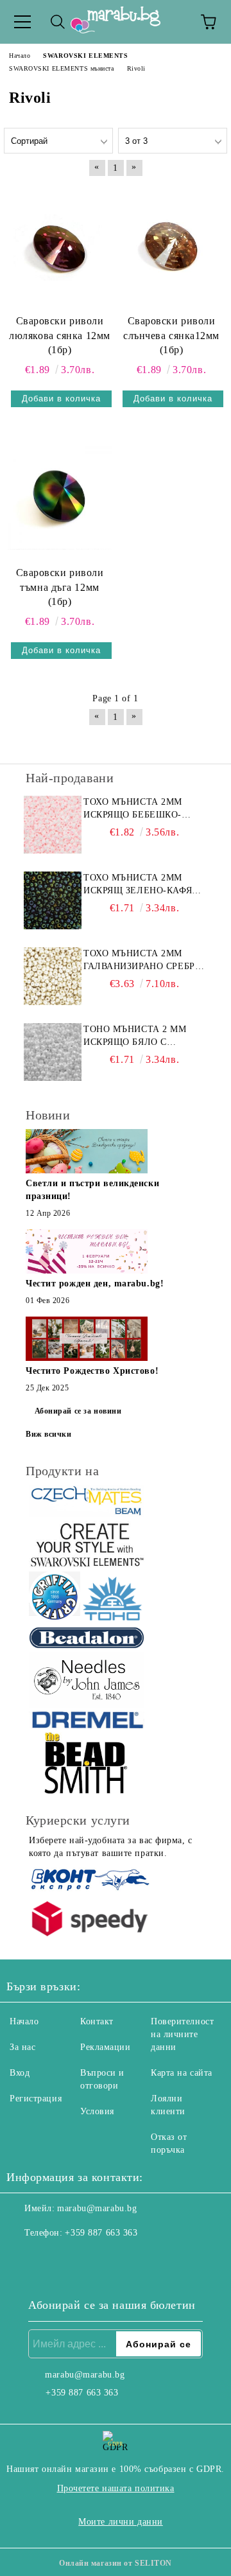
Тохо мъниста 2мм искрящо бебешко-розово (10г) (133, 809)
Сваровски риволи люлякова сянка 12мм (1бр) (60, 336)
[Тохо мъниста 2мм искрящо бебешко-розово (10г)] (53, 825)
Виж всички (49, 1434)
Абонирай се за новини (78, 1411)
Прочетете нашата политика (116, 2488)
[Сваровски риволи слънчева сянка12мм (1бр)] (171, 246)
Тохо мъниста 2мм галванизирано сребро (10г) (142, 961)
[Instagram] (51, 2259)
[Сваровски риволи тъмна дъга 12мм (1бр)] (60, 498)
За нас (22, 2047)
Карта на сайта (182, 2073)
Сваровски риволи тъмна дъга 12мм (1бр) (60, 587)
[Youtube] (80, 2259)
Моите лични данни (121, 2522)
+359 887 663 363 (101, 2233)
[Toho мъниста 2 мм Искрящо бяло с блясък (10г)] (53, 1052)
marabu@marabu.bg (97, 2208)
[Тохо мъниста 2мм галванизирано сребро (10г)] (53, 976)
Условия (97, 2111)
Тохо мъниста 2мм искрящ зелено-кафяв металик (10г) (141, 885)
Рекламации (106, 2047)
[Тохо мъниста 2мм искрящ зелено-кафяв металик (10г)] (53, 900)
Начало (24, 2021)
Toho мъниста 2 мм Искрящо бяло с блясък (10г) (135, 1037)
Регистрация (36, 2098)
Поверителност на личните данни (182, 2034)
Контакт (97, 2021)
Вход (20, 2073)
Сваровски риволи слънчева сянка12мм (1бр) (171, 336)
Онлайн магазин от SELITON (116, 2563)
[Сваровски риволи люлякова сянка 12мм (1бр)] (60, 246)
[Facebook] (23, 2259)
